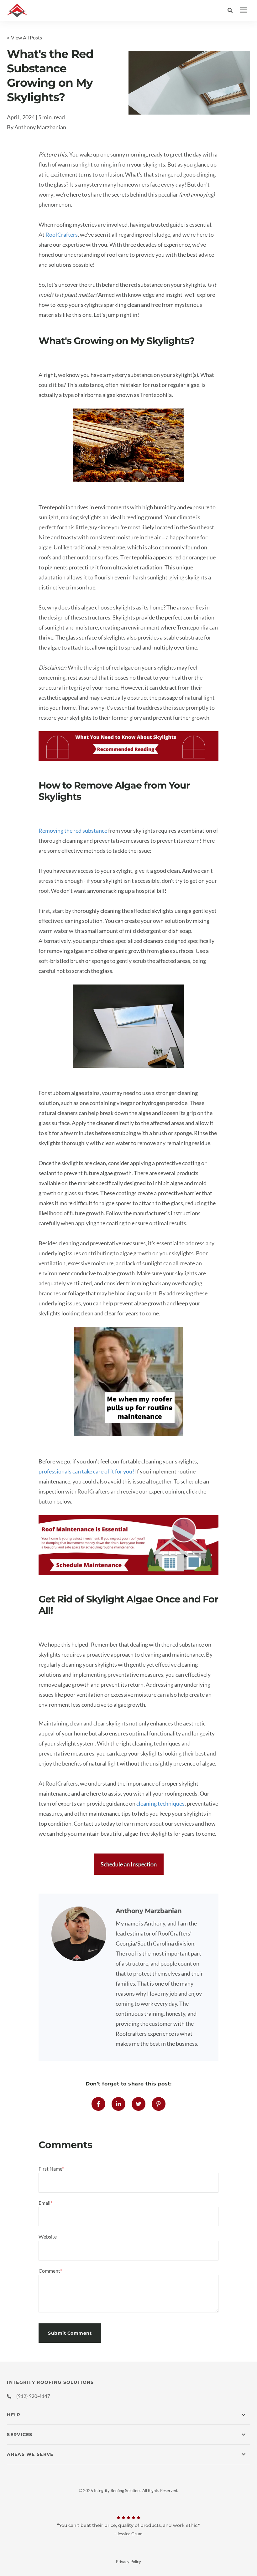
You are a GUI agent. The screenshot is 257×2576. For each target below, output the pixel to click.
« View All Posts (24, 37)
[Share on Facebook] (98, 2104)
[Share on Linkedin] (118, 2104)
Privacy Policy (128, 2562)
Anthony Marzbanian (40, 127)
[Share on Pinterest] (159, 2104)
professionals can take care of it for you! (86, 1471)
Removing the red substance (73, 830)
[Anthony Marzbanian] (79, 1934)
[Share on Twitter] (139, 2104)
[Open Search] (232, 10)
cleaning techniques (160, 1803)
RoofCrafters (62, 234)
